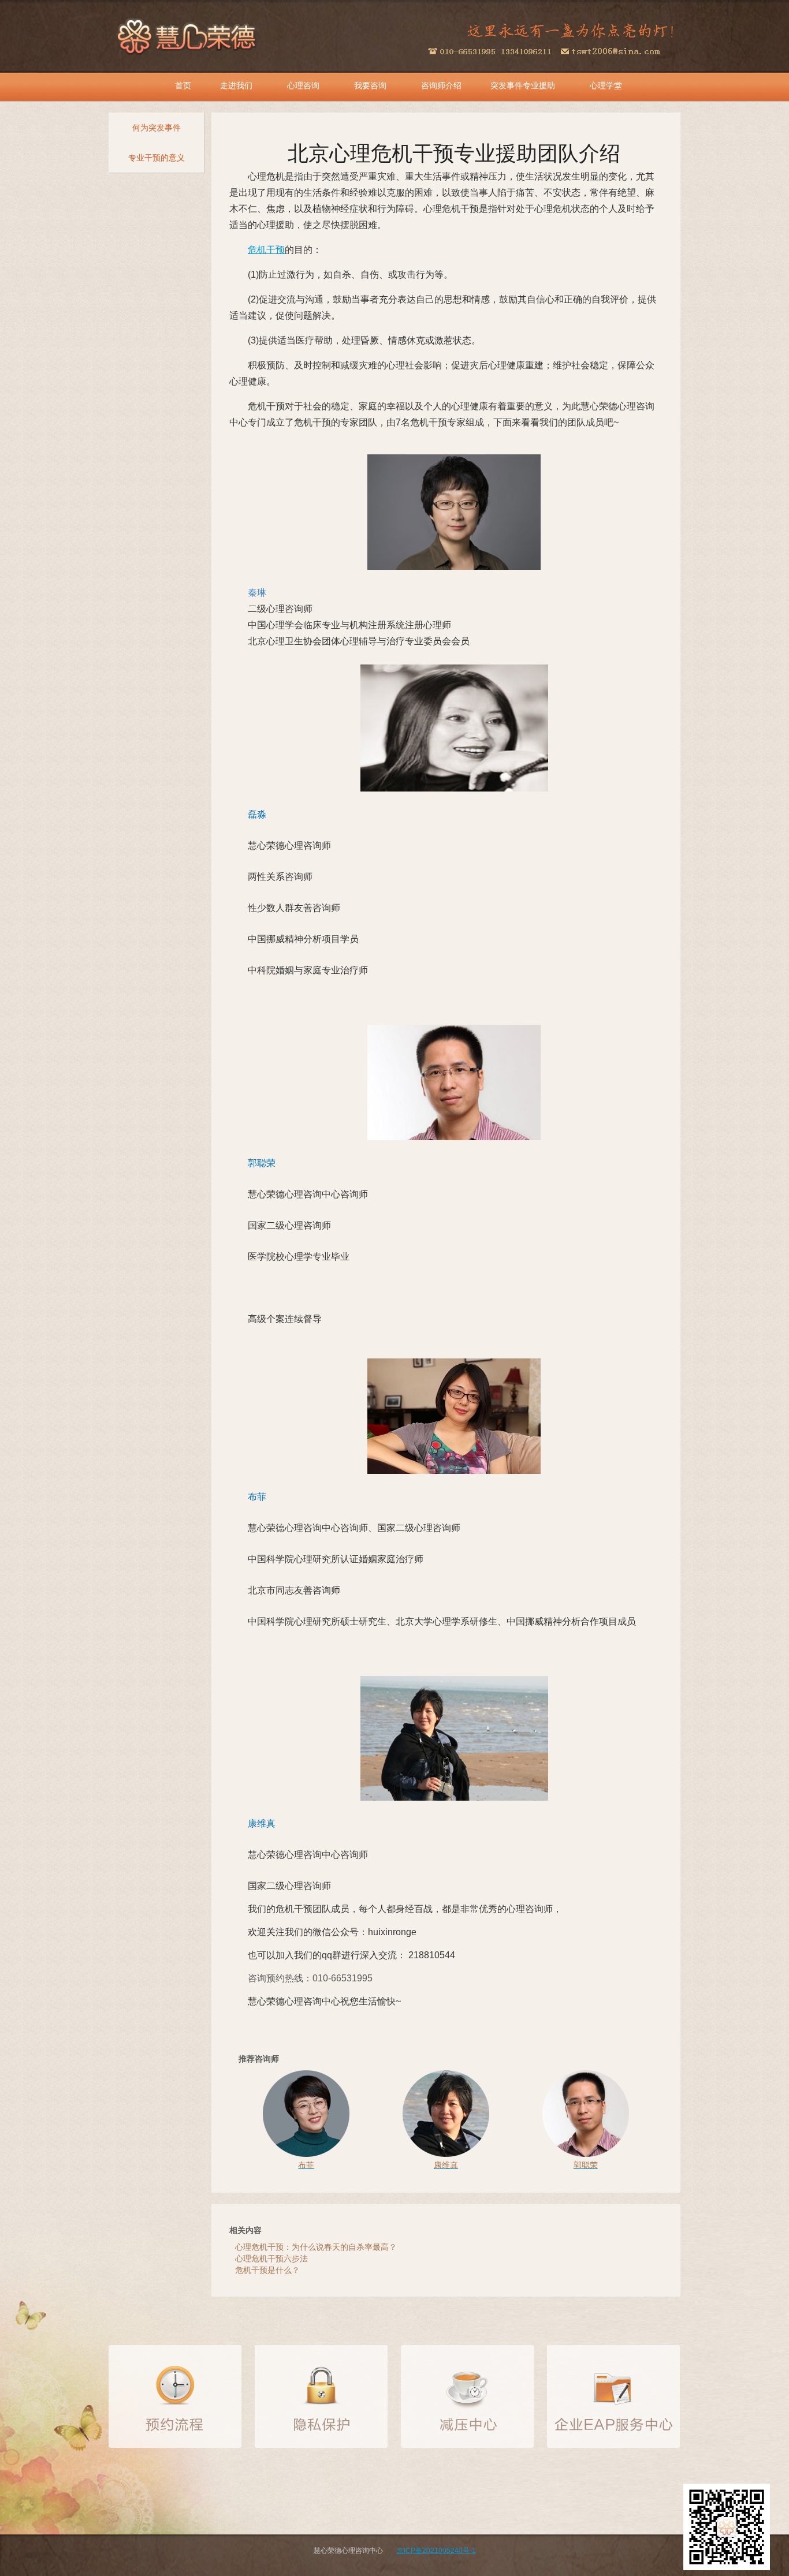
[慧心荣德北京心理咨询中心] (188, 35)
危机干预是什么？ (267, 2270)
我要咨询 (370, 85)
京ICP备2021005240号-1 (436, 2551)
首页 (183, 85)
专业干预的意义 (157, 158)
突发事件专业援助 (523, 85)
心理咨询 (303, 85)
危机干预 (266, 250)
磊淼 (257, 814)
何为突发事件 (157, 128)
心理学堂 (606, 85)
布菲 (257, 1497)
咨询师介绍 (441, 85)
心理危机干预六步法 (271, 2258)
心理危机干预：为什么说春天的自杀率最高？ (316, 2247)
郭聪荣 (262, 1163)
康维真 (262, 1823)
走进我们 (236, 85)
